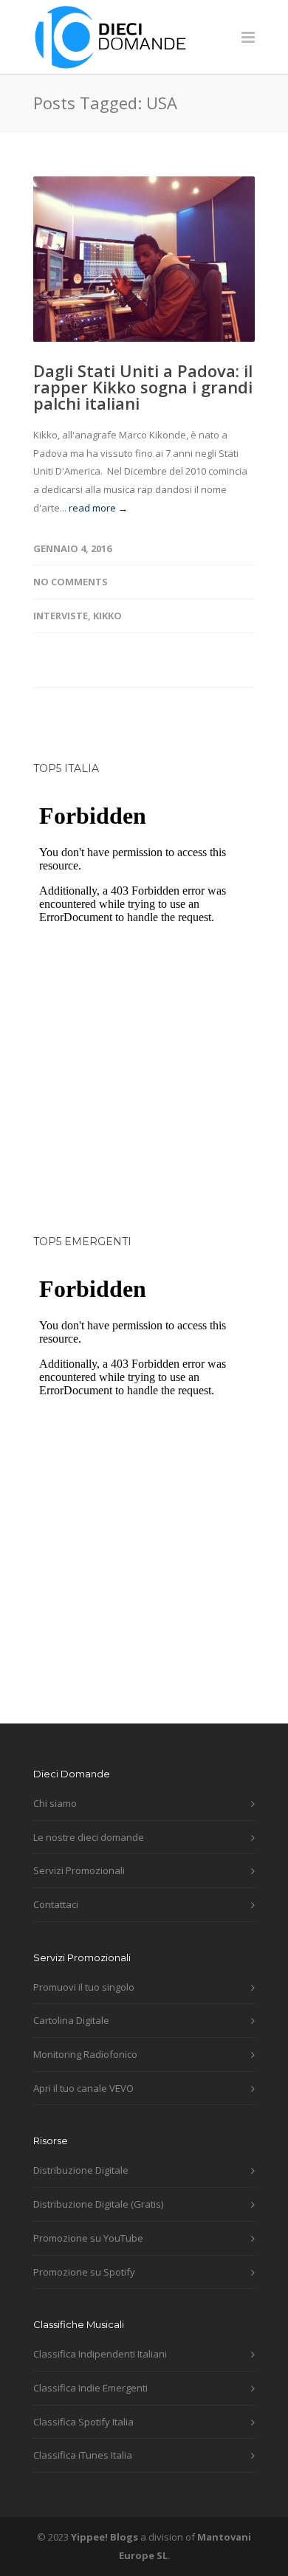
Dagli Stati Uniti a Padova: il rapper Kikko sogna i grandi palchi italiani (143, 387)
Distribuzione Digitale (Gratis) (98, 2204)
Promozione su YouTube (88, 2238)
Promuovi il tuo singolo (84, 1987)
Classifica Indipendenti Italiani (100, 2354)
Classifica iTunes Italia (83, 2455)
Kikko (107, 616)
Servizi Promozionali (79, 1870)
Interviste (61, 616)
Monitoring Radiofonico (85, 2054)
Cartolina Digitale (71, 2020)
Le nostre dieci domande (89, 1837)
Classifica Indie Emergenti (90, 2388)
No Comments (71, 582)
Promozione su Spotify (84, 2272)
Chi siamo (55, 1803)
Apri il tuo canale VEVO (83, 2088)
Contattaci (56, 1904)
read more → (98, 508)
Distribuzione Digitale (81, 2170)
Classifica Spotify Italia (83, 2422)
